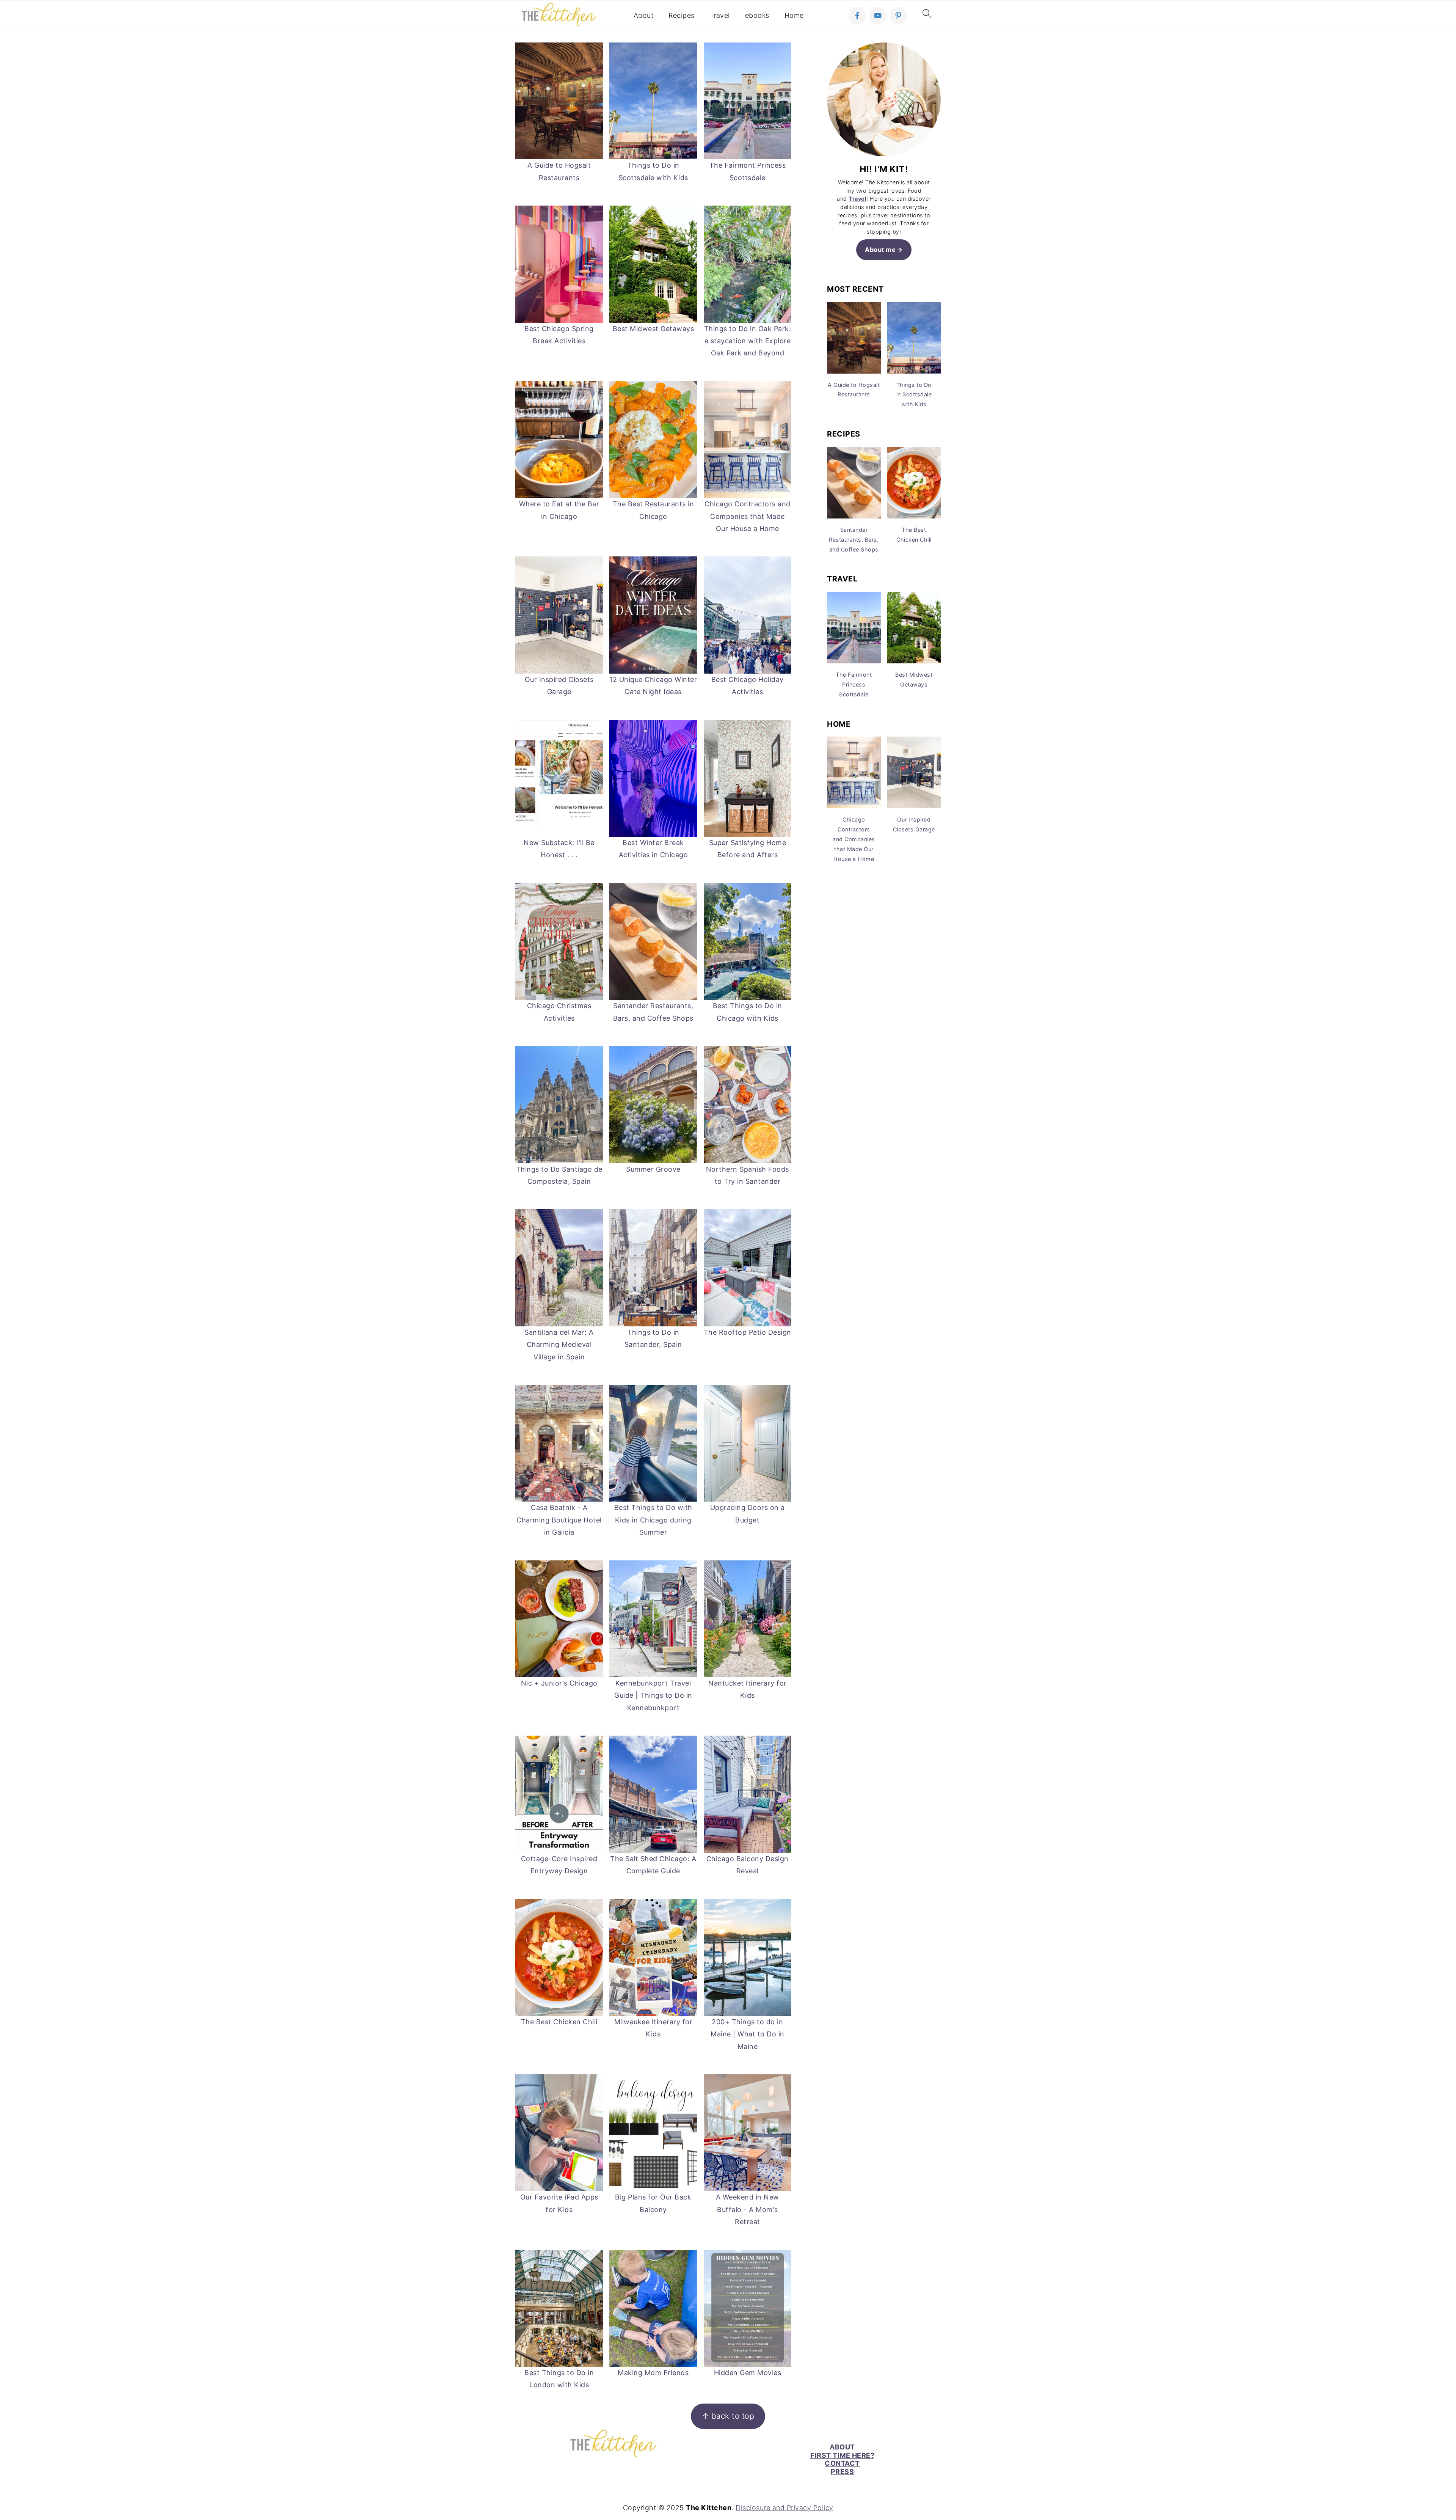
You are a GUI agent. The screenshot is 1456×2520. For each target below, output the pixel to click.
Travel (720, 15)
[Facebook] (857, 16)
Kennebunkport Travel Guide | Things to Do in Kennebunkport (653, 1695)
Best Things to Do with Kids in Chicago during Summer (653, 1520)
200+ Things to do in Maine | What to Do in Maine (748, 2034)
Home (794, 15)
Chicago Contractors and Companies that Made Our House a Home (748, 516)
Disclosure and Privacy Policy (784, 2508)
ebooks (757, 15)
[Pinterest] (898, 16)
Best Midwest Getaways (653, 329)
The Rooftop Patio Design (748, 1332)
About (644, 15)
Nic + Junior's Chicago (559, 1683)
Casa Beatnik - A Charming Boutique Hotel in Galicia (559, 1520)
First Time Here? (842, 2455)
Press (843, 2472)
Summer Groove (653, 1169)
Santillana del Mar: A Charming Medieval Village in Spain (559, 1345)
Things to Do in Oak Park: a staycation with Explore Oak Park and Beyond (748, 341)
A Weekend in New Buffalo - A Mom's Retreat (748, 2209)
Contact (842, 2463)
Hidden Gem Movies (748, 2373)
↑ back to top (728, 2416)
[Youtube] (878, 16)
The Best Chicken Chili (559, 2022)
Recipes (682, 15)
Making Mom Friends (653, 2373)
